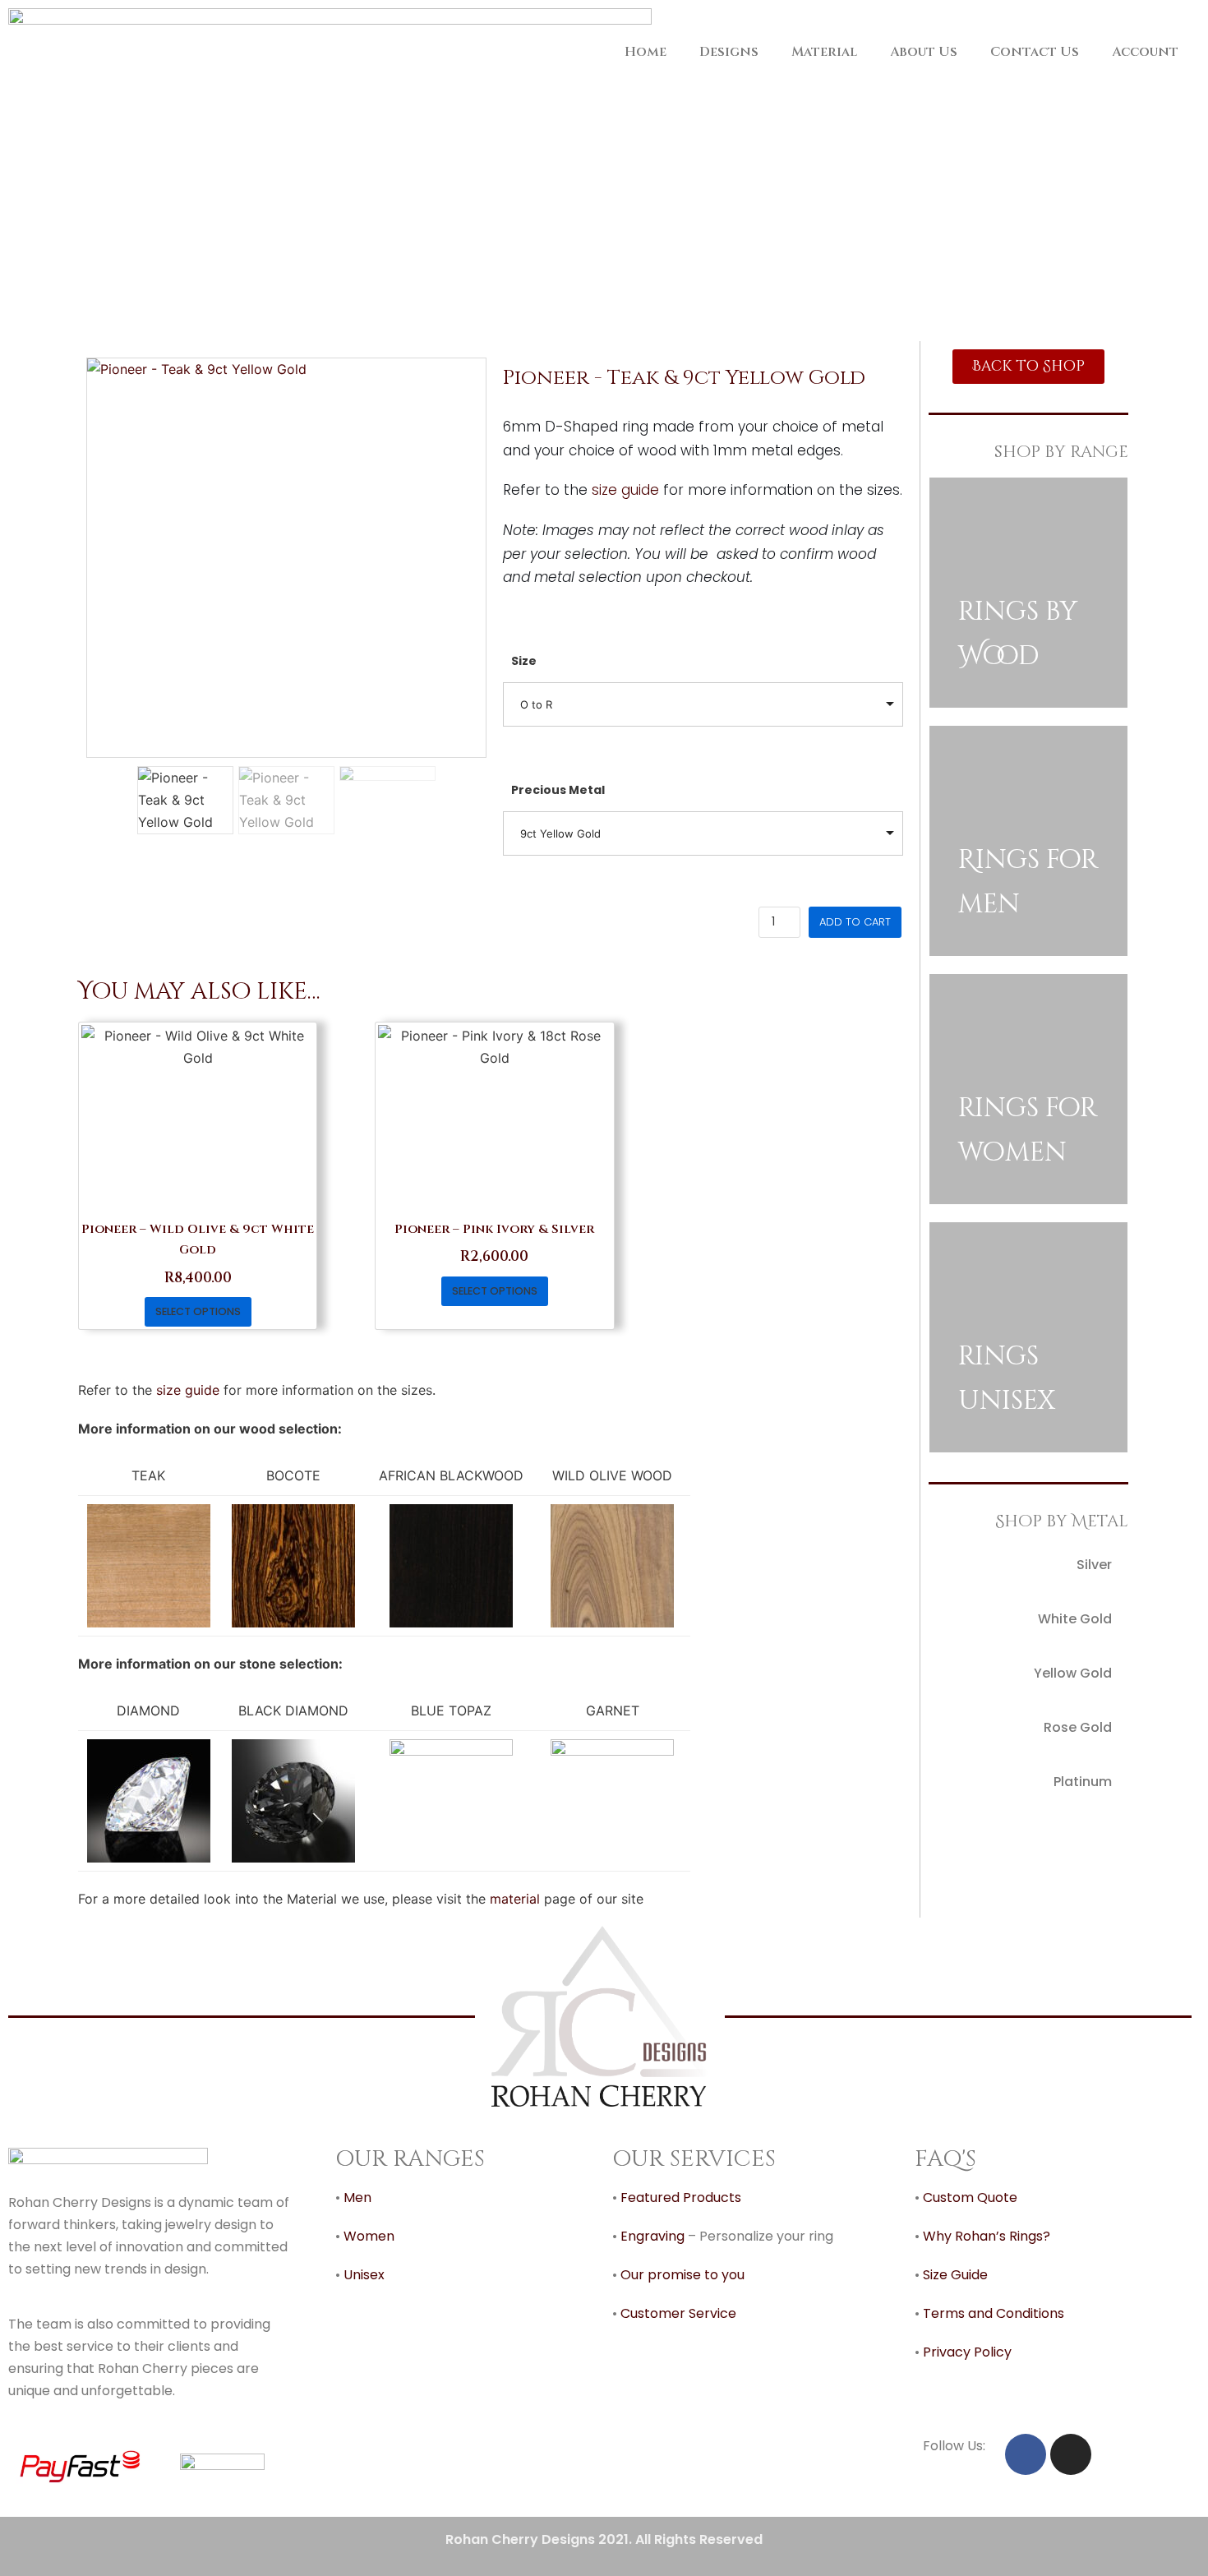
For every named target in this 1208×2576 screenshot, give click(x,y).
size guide (625, 490)
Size (524, 661)
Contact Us (1035, 52)
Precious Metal (558, 790)
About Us (924, 52)
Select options (198, 1311)
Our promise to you (682, 2275)
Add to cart (855, 922)
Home (645, 52)
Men (357, 2197)
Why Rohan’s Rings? (987, 2236)
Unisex (364, 2275)
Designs (729, 52)
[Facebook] (1026, 2454)
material (515, 1899)
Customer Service (678, 2313)
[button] (1028, 367)
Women (369, 2236)
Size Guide (954, 2275)
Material (824, 52)
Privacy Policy (969, 2352)
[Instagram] (1071, 2454)
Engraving (652, 2236)
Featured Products (681, 2197)
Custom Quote (970, 2197)
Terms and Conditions (994, 2313)
